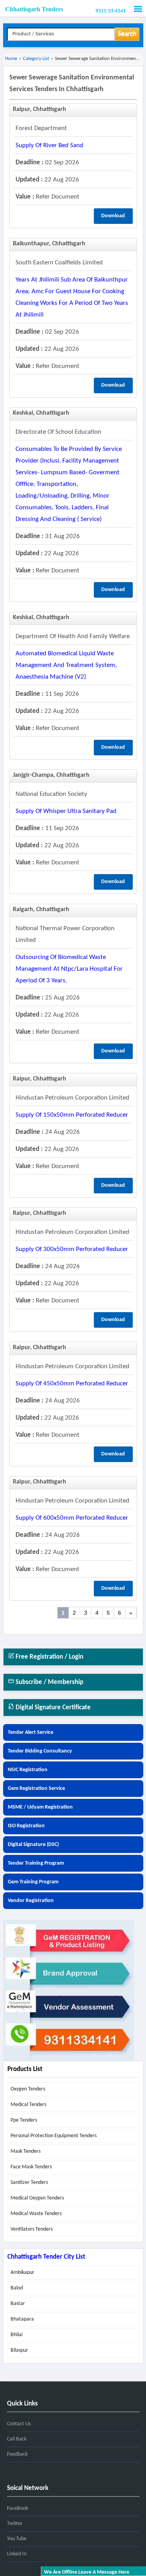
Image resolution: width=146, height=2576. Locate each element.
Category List (36, 59)
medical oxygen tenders (37, 2198)
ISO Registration (26, 1826)
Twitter (15, 2524)
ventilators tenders (32, 2229)
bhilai (17, 2335)
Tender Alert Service (31, 1732)
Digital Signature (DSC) (33, 1845)
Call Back (17, 2439)
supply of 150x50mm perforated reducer (72, 1115)
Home (11, 59)
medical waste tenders (36, 2214)
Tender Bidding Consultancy (40, 1751)
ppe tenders (24, 2120)
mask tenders (26, 2151)
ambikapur (22, 2272)
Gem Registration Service (36, 1789)
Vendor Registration (31, 1901)
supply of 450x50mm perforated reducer (72, 1384)
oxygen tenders (28, 2089)
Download (113, 216)
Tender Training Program (36, 1863)
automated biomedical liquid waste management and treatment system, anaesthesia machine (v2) (66, 665)
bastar (18, 2304)
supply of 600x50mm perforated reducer (72, 1518)
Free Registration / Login (49, 1657)
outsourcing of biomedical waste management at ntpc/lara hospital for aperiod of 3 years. (69, 969)
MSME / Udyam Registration (40, 1807)
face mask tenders (31, 2167)
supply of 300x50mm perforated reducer (72, 1249)
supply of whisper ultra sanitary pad (66, 811)
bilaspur (19, 2350)
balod (17, 2288)
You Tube (17, 2539)
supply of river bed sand (49, 145)
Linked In (17, 2554)
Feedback (17, 2454)
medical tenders (28, 2105)
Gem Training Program (33, 1882)
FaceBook (18, 2508)
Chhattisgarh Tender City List (46, 2257)
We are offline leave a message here (87, 2572)
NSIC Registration (28, 1770)
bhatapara (22, 2319)
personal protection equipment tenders (54, 2136)
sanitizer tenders (29, 2183)
